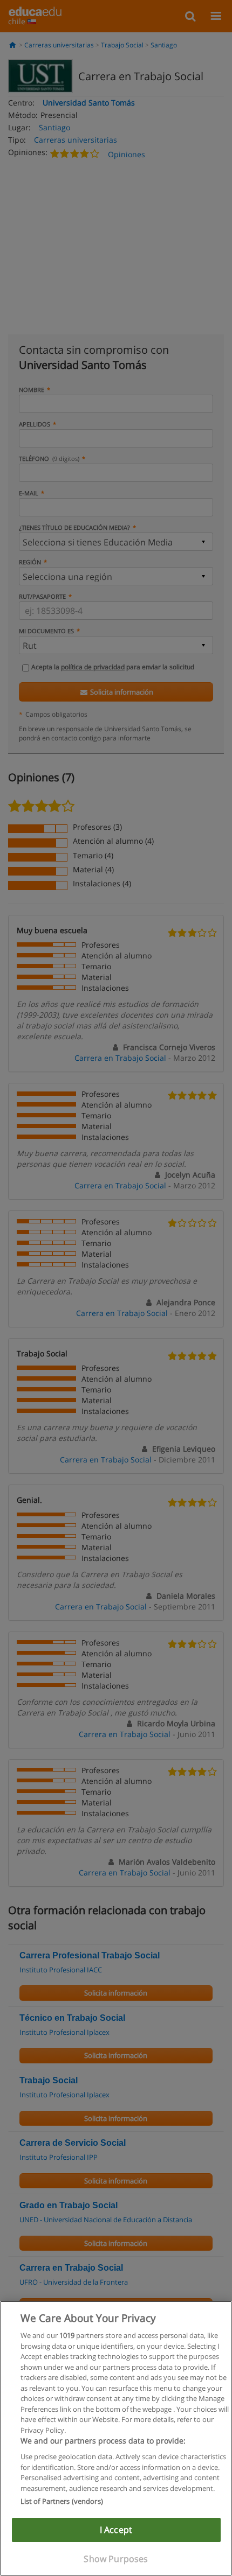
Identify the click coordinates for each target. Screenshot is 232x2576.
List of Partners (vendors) (62, 2501)
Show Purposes (116, 2559)
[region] (116, 2438)
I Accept (116, 2530)
